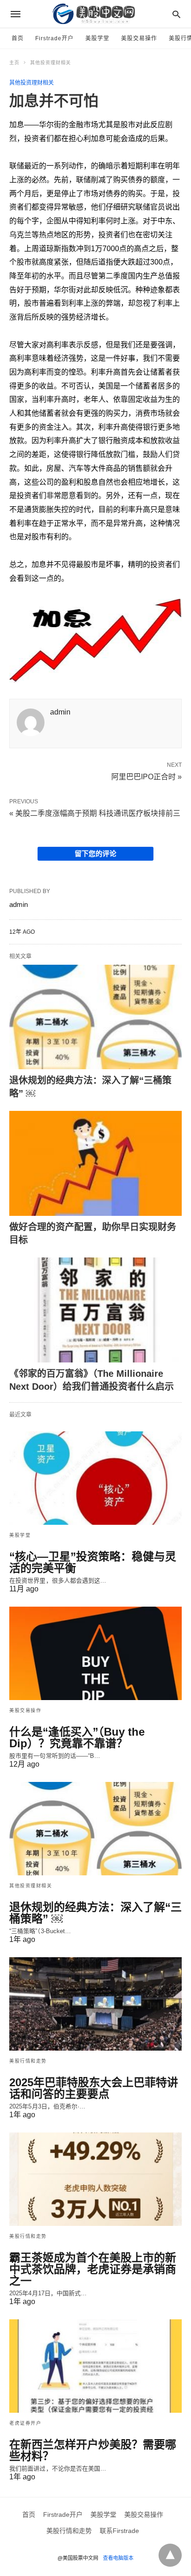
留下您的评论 (95, 854)
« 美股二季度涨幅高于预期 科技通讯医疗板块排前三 (95, 813)
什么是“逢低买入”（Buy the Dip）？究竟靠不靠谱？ (77, 1738)
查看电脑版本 (118, 2558)
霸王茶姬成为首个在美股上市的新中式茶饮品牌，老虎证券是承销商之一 (93, 2269)
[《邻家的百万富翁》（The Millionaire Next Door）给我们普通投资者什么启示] (95, 1310)
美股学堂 (97, 38)
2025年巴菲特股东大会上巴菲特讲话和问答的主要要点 (94, 2088)
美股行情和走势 (28, 2061)
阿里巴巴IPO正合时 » (146, 776)
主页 (14, 63)
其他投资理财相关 (51, 63)
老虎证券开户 (25, 2423)
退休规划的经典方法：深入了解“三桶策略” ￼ (95, 1913)
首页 (18, 38)
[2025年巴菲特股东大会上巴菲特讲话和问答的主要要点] (95, 2004)
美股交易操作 (139, 38)
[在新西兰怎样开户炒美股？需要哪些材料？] (95, 2366)
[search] (176, 14)
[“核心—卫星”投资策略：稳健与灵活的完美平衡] (95, 1478)
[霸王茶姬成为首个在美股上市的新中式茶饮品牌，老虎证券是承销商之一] (95, 2179)
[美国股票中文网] (95, 14)
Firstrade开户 (54, 38)
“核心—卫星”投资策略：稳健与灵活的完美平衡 (93, 1562)
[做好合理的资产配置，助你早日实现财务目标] (95, 1163)
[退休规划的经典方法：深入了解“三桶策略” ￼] (95, 1017)
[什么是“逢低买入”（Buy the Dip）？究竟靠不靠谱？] (95, 1653)
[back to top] (170, 2555)
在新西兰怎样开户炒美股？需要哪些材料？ (93, 2450)
